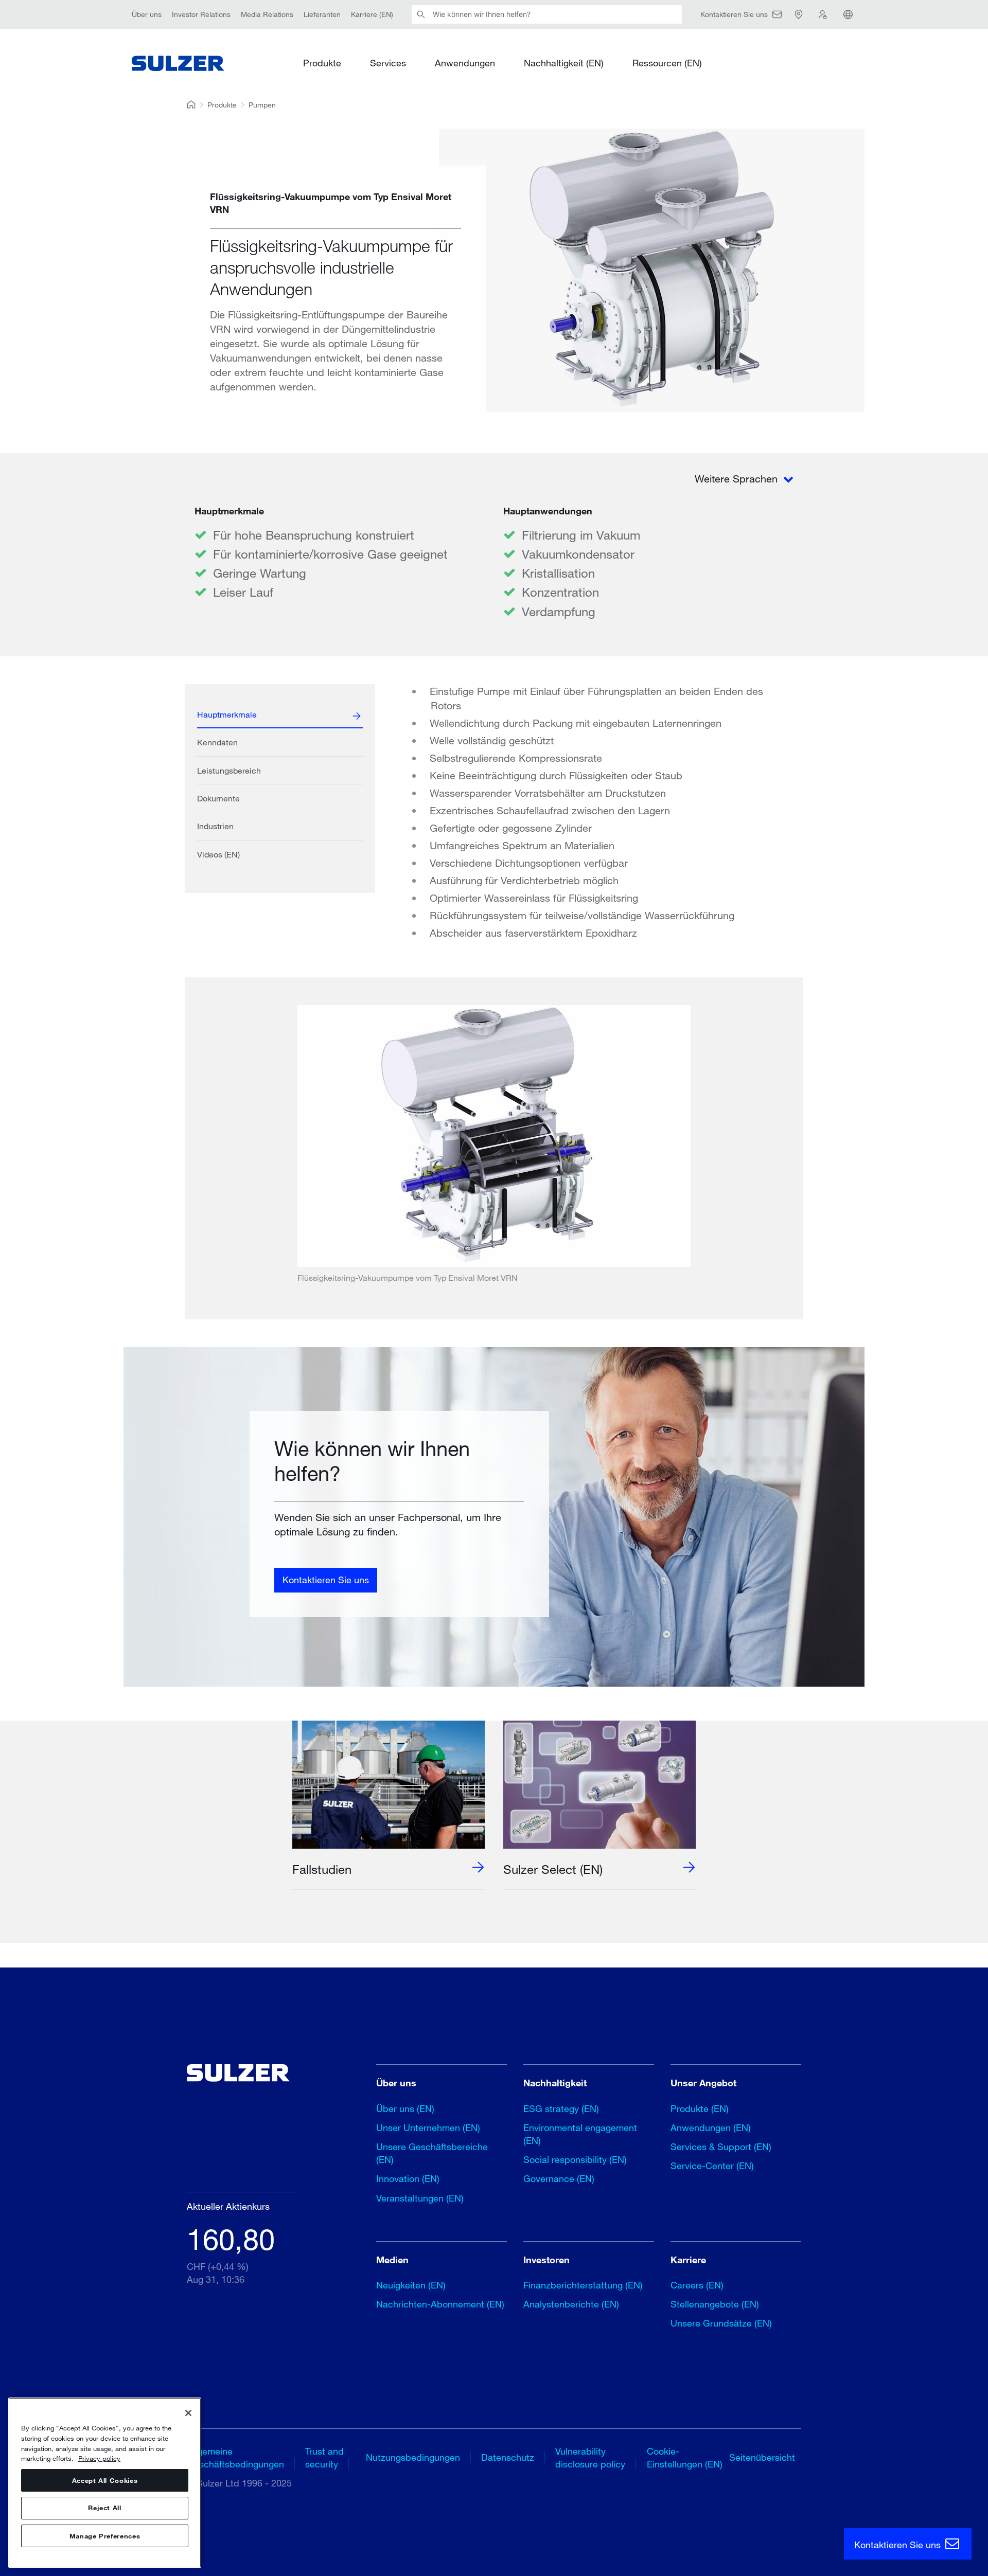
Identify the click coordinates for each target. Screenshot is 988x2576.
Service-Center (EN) (712, 2166)
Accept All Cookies (105, 2480)
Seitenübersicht (762, 2457)
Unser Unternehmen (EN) (428, 2127)
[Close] (188, 2413)
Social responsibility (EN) (575, 2159)
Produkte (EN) (700, 2108)
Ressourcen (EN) (667, 63)
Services (388, 63)
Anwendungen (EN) (711, 2127)
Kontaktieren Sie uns (326, 1580)
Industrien (215, 826)
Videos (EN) (218, 854)
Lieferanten (322, 14)
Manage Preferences (105, 2536)
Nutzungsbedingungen (413, 2457)
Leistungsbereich (229, 770)
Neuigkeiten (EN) (411, 2285)
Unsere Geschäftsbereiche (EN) (432, 2153)
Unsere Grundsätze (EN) (721, 2323)
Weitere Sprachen (738, 479)
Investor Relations (201, 14)
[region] (105, 2483)
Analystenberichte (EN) (571, 2304)
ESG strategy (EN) (561, 2108)
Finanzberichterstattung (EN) (583, 2285)
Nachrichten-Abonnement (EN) (440, 2304)
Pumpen (262, 105)
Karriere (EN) (372, 14)
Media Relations (267, 14)
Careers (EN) (697, 2285)
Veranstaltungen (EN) (420, 2198)
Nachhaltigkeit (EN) (564, 63)
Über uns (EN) (405, 2108)
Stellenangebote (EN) (715, 2304)
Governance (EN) (559, 2178)
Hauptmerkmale (227, 714)
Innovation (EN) (408, 2178)
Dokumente (218, 798)
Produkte (322, 63)
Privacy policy (99, 2458)
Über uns (147, 14)
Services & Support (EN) (721, 2146)
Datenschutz (508, 2457)
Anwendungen (465, 63)
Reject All (105, 2508)
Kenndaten (217, 742)
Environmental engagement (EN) (580, 2134)
